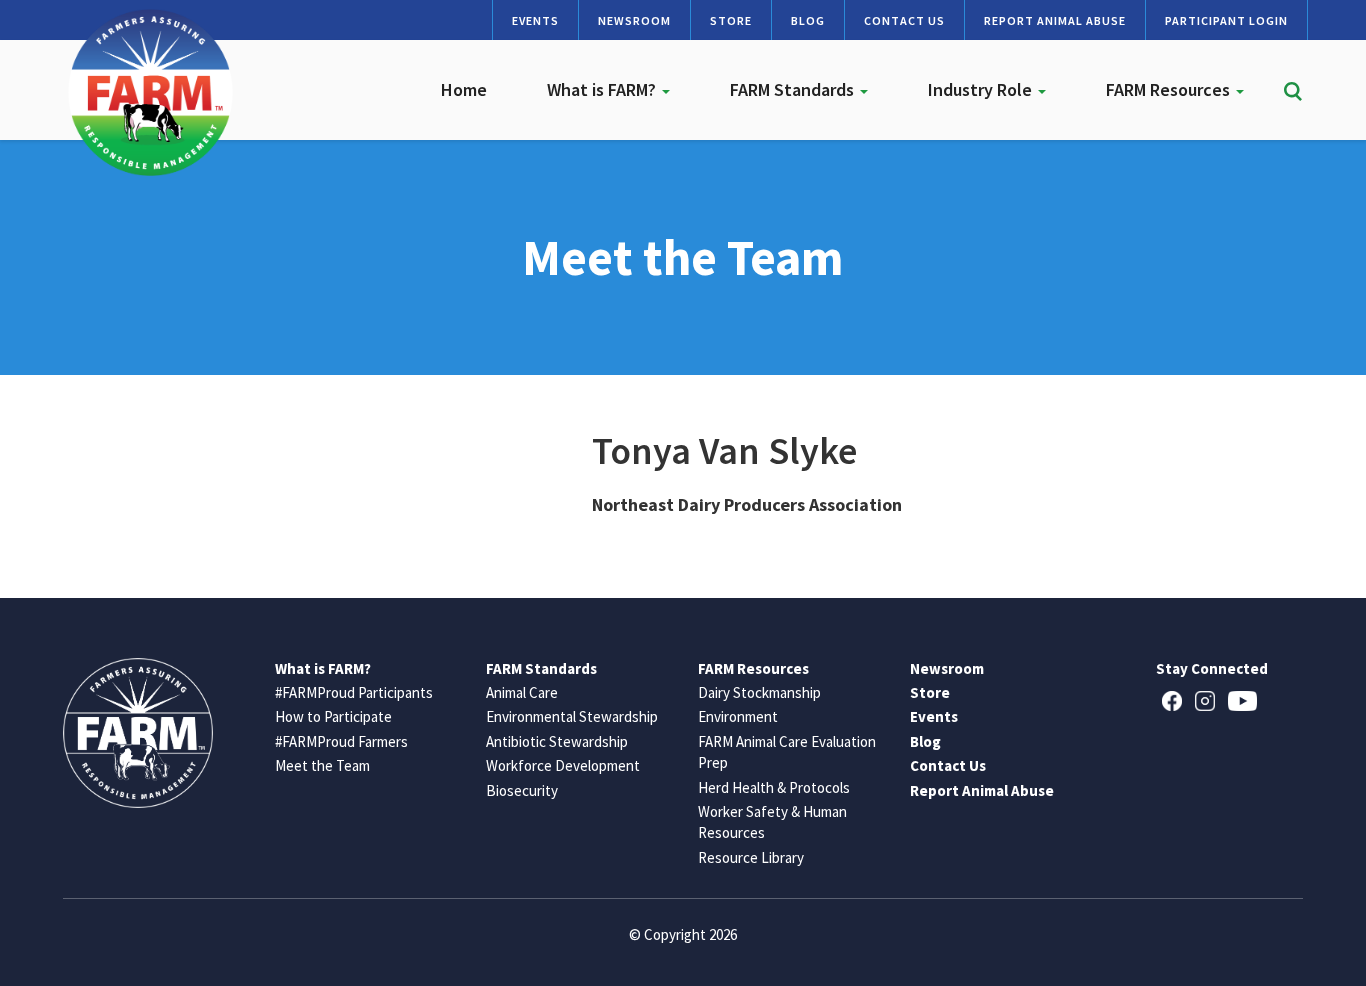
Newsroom (634, 20)
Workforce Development (563, 765)
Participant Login (1226, 20)
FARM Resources (1170, 89)
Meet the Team (322, 765)
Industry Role (982, 89)
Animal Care (522, 692)
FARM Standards (794, 89)
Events (535, 20)
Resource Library (751, 857)
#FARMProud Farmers (341, 741)
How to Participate (333, 716)
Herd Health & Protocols (774, 787)
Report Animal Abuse (1055, 20)
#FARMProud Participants (354, 692)
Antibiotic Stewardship (557, 741)
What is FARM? (603, 89)
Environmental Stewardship (572, 716)
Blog (808, 20)
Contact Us (904, 20)
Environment (738, 716)
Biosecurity (522, 790)
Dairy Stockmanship (759, 692)
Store (731, 20)
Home (464, 89)
